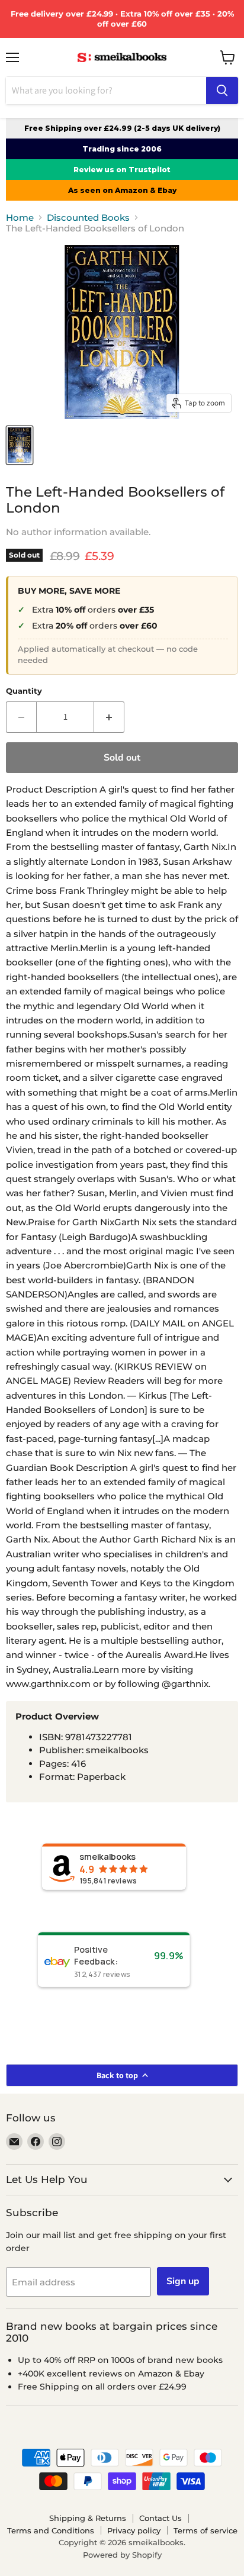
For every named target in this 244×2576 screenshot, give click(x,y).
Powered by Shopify (122, 2555)
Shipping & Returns (88, 2518)
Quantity (24, 691)
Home (20, 218)
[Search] (222, 91)
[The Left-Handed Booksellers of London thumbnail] (20, 445)
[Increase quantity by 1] (109, 717)
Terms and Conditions (51, 2530)
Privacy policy (134, 2530)
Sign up (183, 2281)
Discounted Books (88, 218)
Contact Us (160, 2518)
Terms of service (206, 2530)
